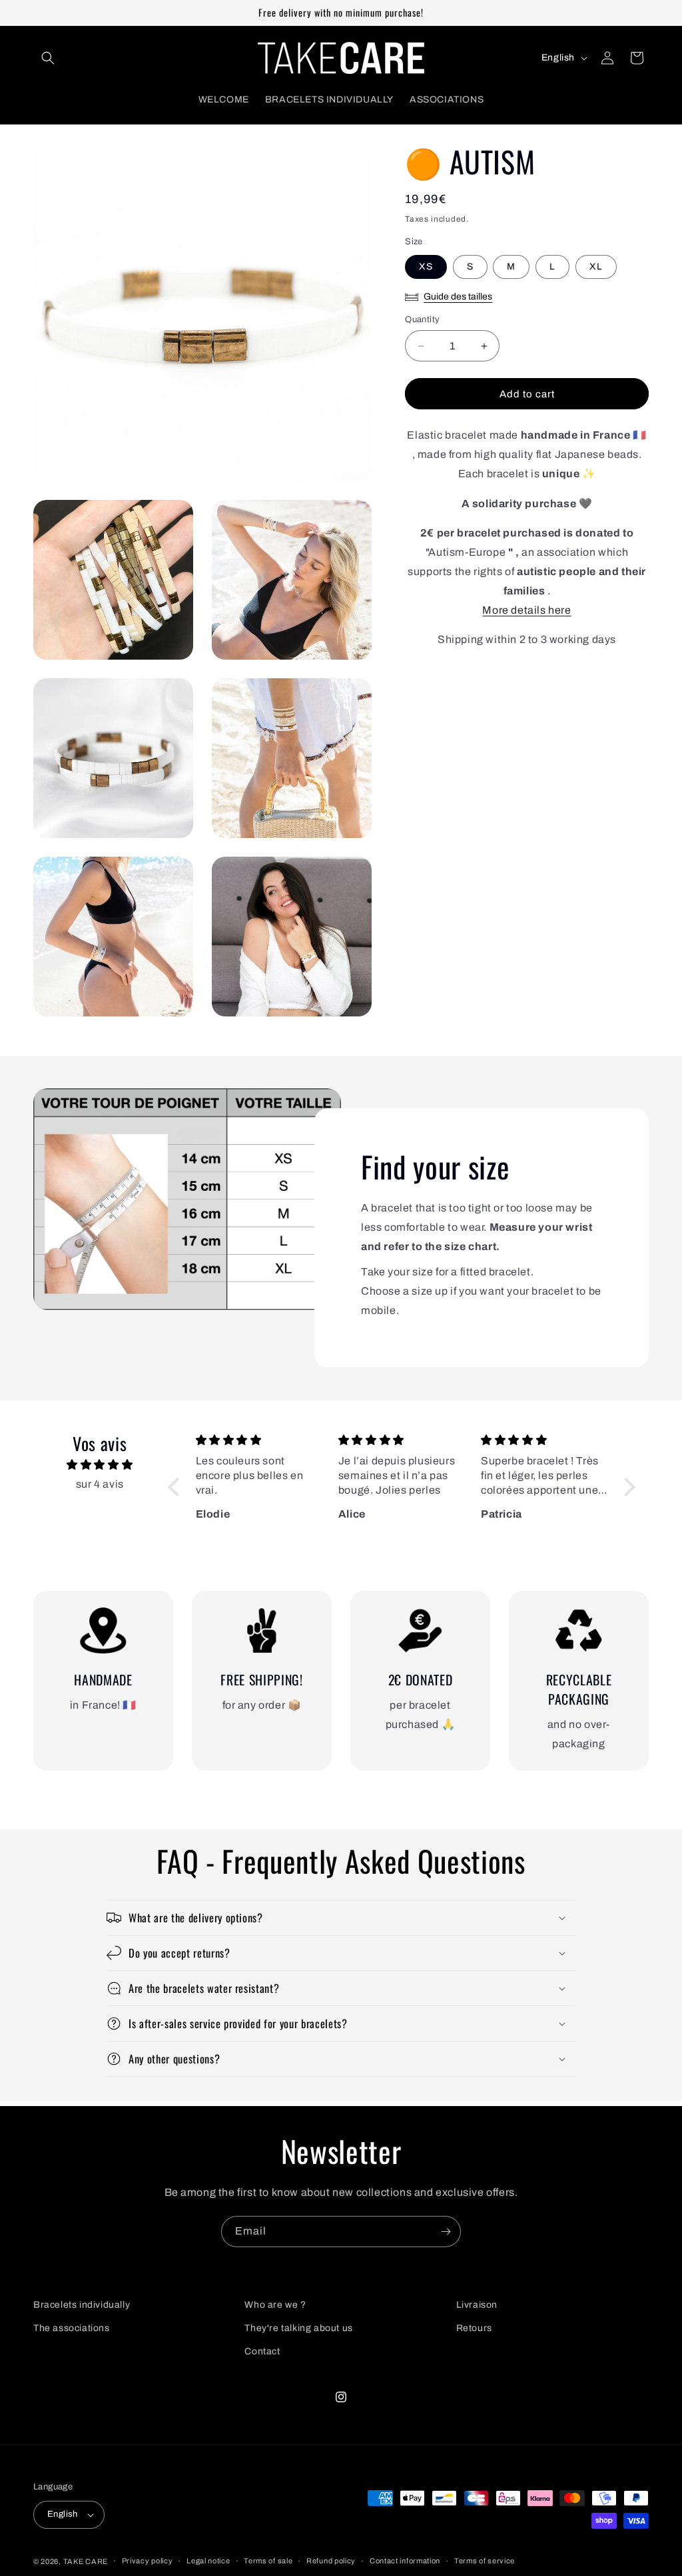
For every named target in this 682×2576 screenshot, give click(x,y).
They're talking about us (298, 2328)
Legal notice (208, 2561)
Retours (474, 2328)
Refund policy (331, 2561)
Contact (262, 2351)
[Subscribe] (446, 2232)
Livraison (477, 2305)
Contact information (405, 2561)
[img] (100, 1465)
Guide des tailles (458, 297)
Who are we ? (275, 2305)
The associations (72, 2328)
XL (596, 267)
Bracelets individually (82, 2305)
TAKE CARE (86, 2561)
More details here (526, 610)
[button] (48, 58)
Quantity (422, 320)
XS (426, 267)
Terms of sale (268, 2561)
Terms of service (485, 2561)
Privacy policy (148, 2561)
